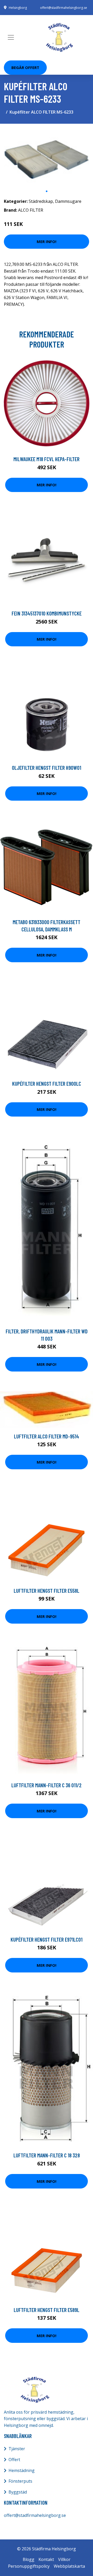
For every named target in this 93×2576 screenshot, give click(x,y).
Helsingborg (18, 8)
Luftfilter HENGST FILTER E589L (47, 2310)
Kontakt (46, 2559)
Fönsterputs (20, 2481)
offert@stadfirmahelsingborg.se (64, 8)
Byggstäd (18, 2492)
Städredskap (41, 201)
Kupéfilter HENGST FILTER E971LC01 (47, 1939)
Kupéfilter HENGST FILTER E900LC (47, 1083)
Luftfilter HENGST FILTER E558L (47, 1591)
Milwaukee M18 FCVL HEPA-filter (47, 459)
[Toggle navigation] (11, 37)
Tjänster (17, 2449)
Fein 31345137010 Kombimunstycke (47, 613)
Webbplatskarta (69, 2566)
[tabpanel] (47, 157)
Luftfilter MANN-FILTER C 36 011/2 (47, 1785)
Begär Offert (25, 67)
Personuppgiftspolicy (29, 2566)
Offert (14, 2460)
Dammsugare (68, 201)
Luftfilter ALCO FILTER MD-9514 (47, 1436)
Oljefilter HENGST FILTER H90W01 (47, 768)
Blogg (29, 2559)
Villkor (64, 2559)
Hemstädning (22, 2470)
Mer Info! (47, 241)
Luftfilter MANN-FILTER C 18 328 (47, 2155)
